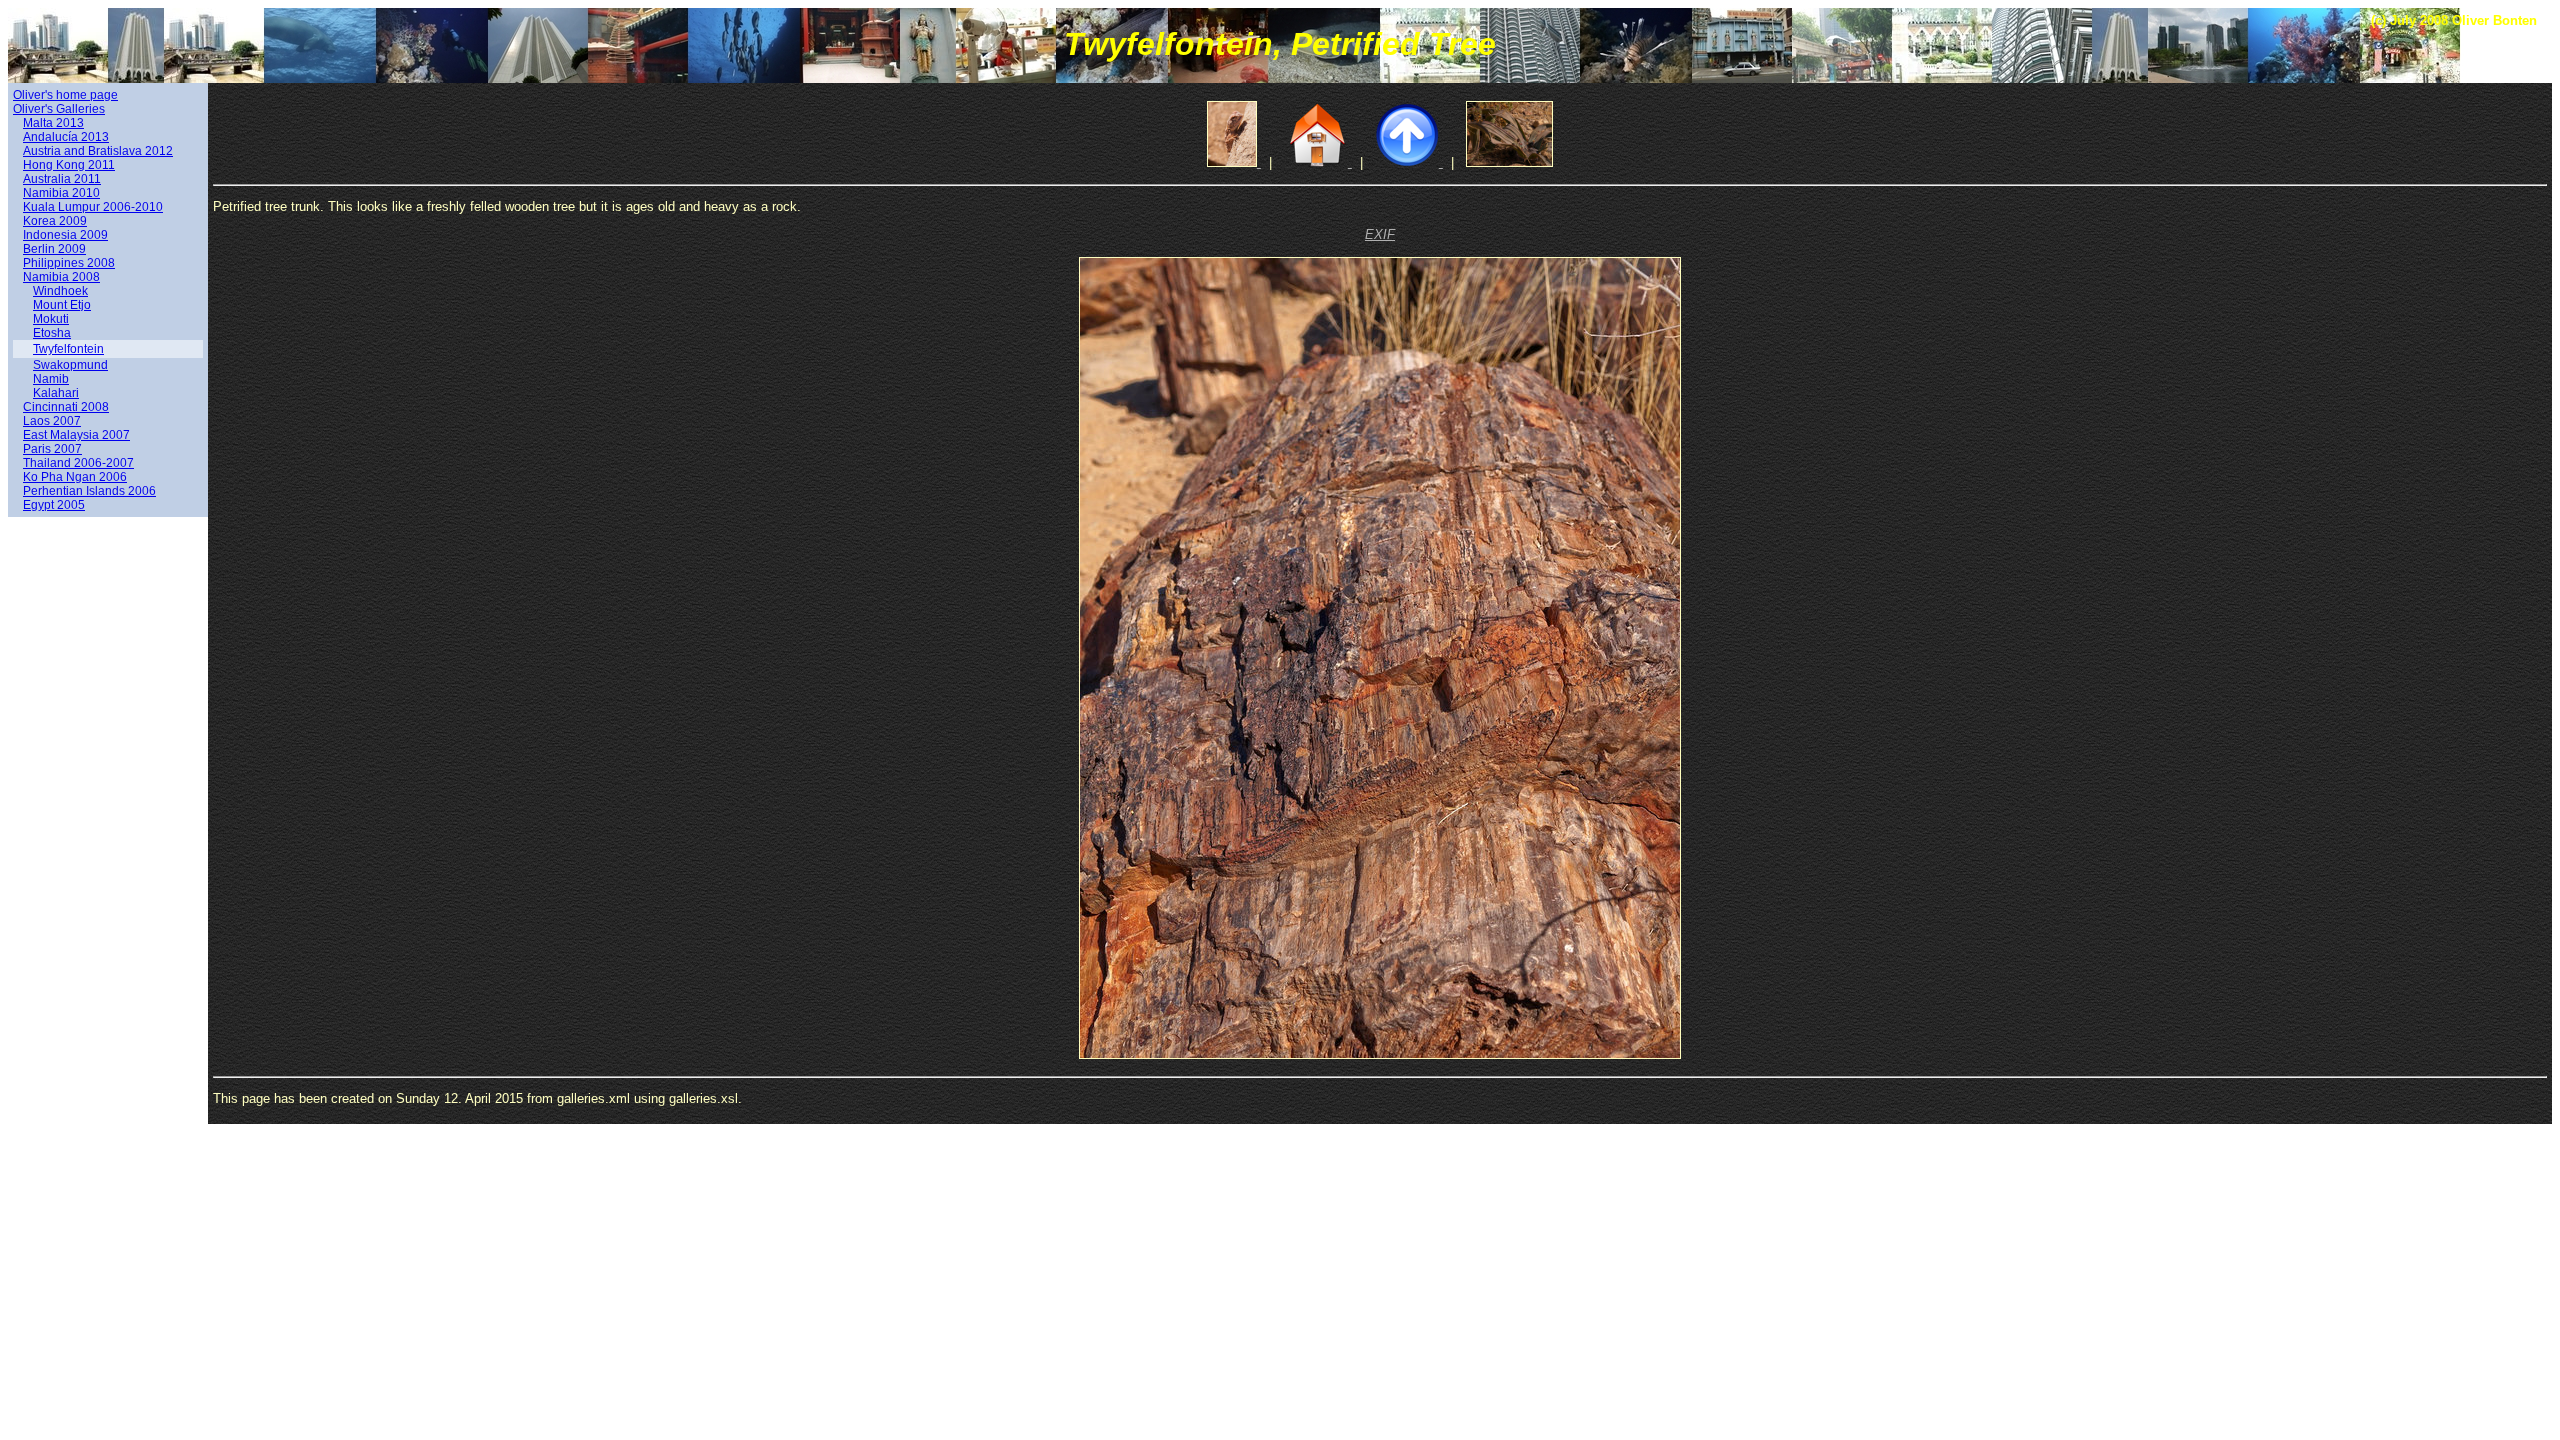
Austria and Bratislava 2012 (98, 151)
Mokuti (51, 319)
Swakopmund (70, 365)
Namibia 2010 (61, 193)
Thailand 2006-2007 (78, 463)
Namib (51, 379)
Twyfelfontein (68, 349)
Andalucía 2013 (66, 137)
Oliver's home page (65, 95)
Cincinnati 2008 (66, 407)
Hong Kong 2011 (69, 165)
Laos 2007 (52, 421)
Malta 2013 (53, 123)
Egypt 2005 (54, 505)
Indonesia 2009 (65, 235)
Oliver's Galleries (59, 109)
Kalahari (56, 393)
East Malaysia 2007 (76, 435)
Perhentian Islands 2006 (89, 491)
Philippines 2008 (69, 263)
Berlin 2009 (54, 249)
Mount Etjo (62, 305)
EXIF (1380, 234)
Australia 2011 (62, 179)
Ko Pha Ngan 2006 (75, 477)
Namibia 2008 (61, 277)
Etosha (52, 333)
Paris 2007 (52, 449)
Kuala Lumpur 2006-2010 (93, 207)
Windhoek (60, 291)
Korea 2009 (55, 221)
